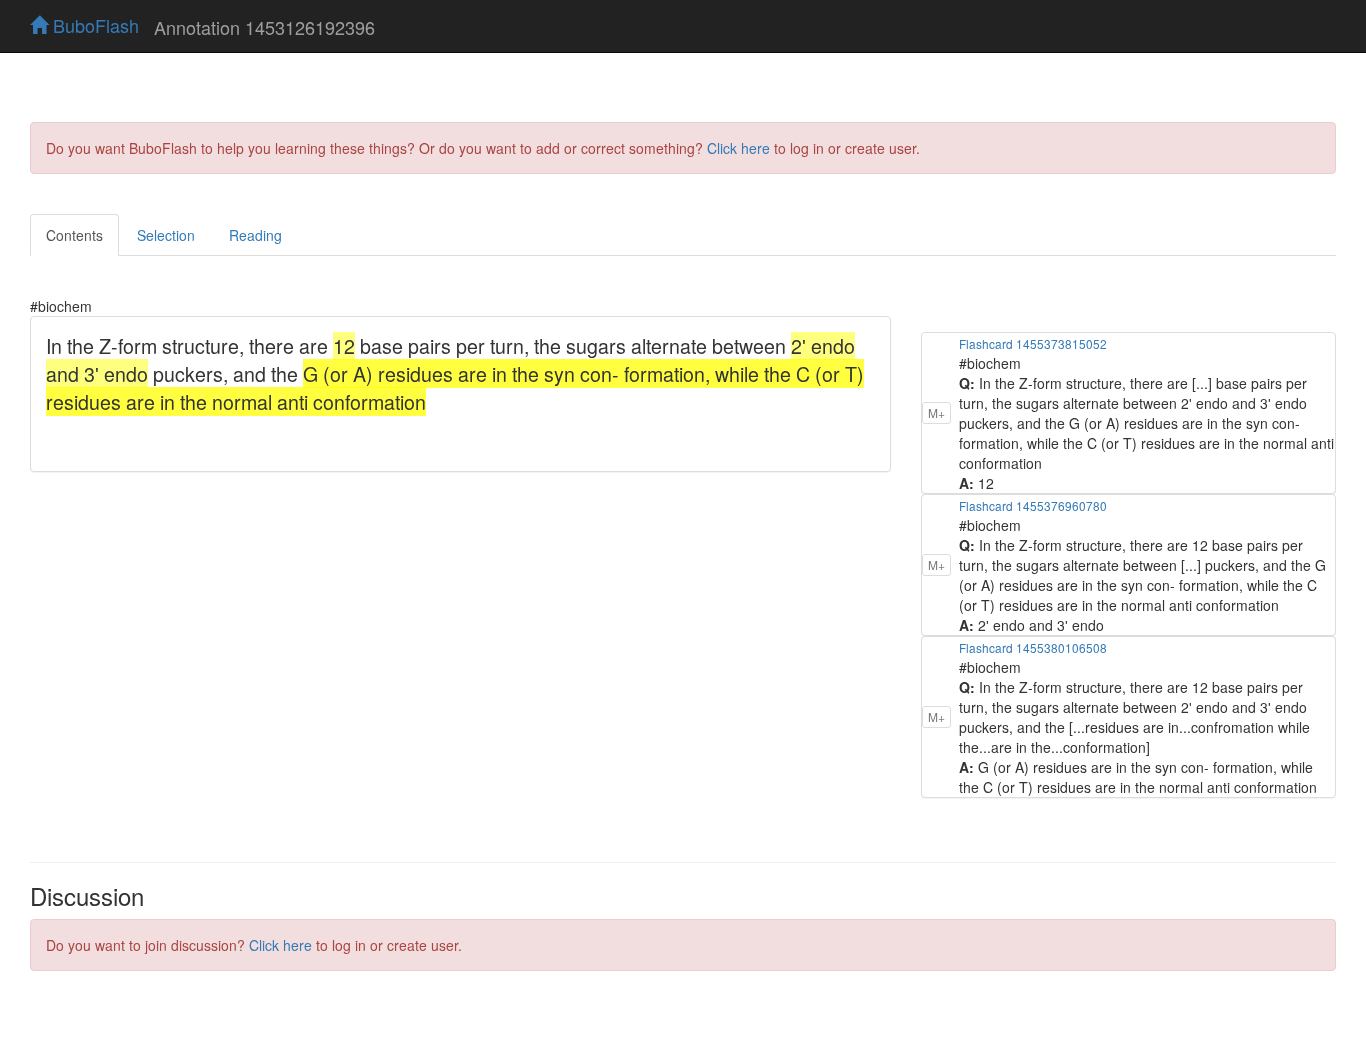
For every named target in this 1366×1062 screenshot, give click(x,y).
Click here (738, 148)
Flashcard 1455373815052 (1033, 343)
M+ (936, 412)
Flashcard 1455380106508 (1033, 647)
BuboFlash (93, 25)
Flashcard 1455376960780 (1033, 505)
